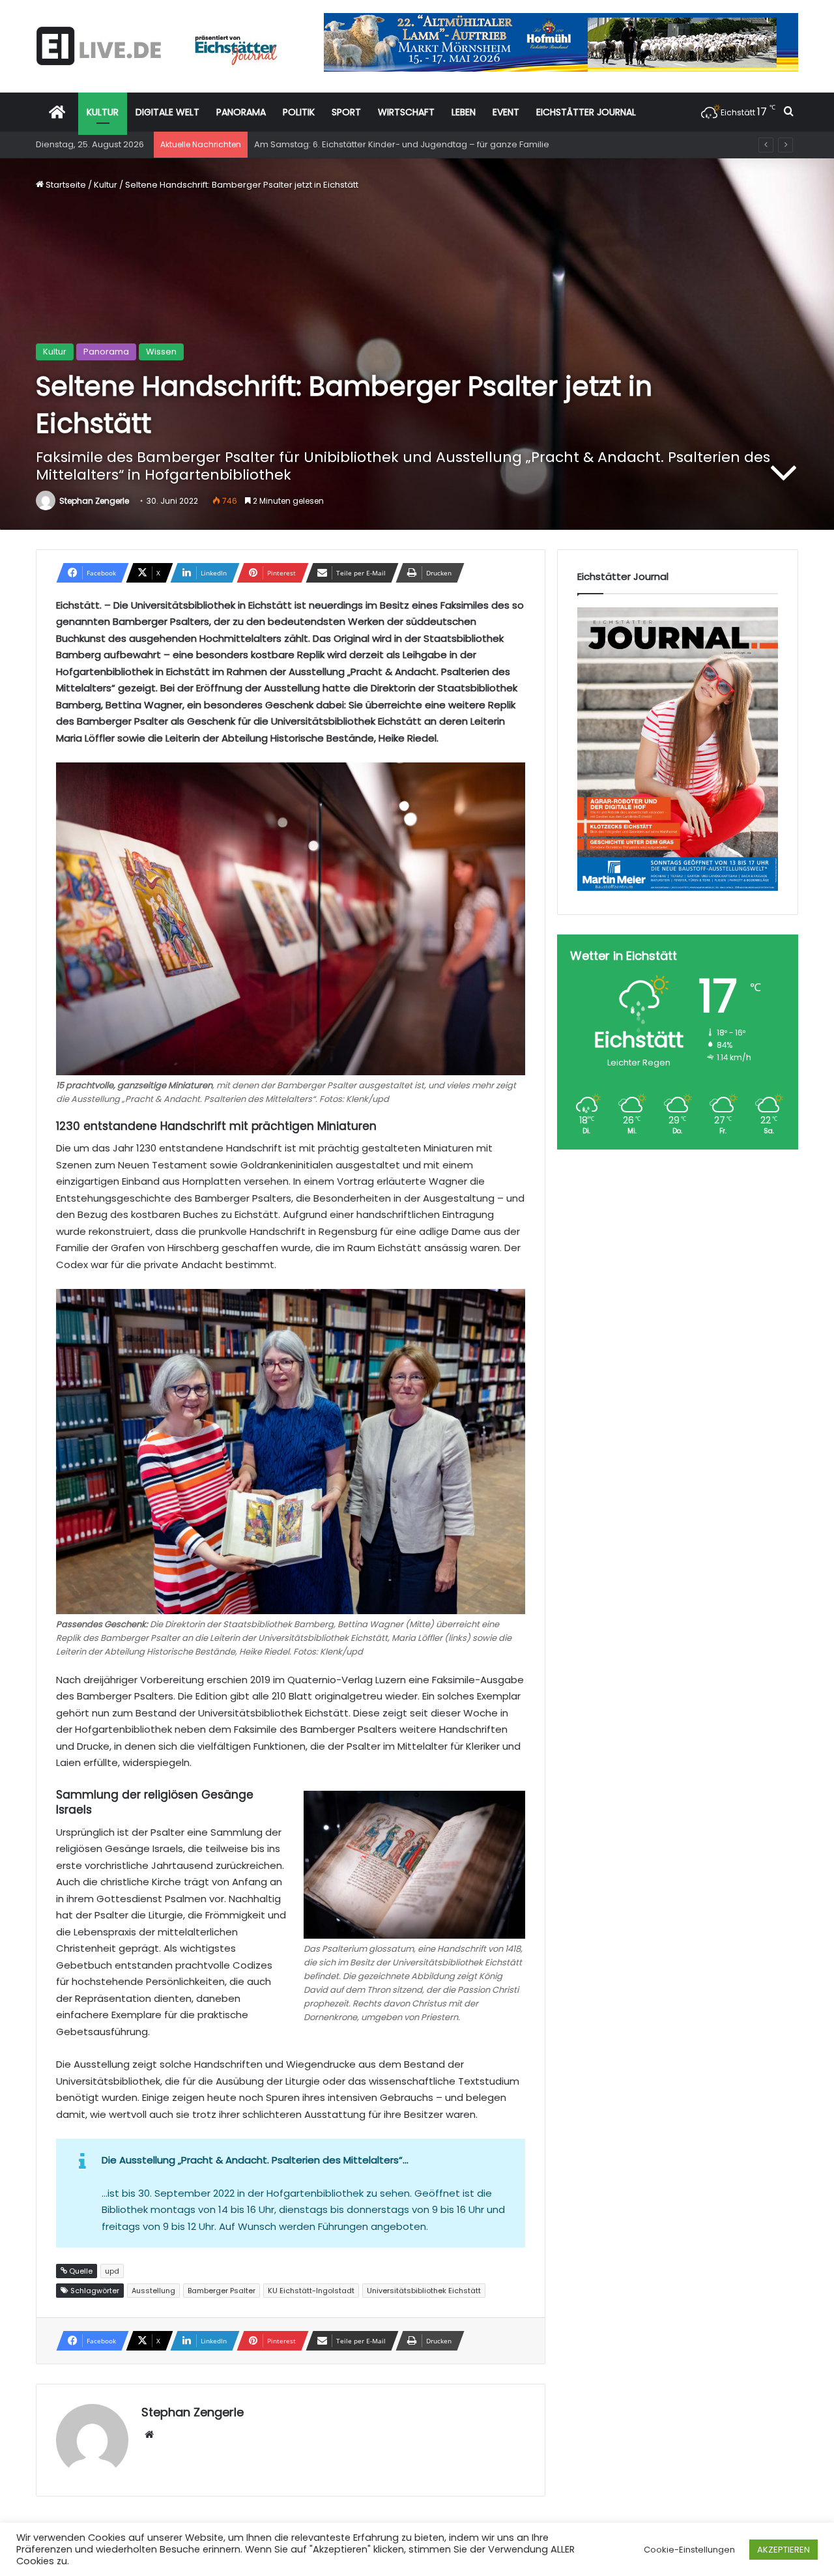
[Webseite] (149, 2435)
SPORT (346, 112)
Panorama (106, 352)
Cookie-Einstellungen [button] (689, 2550)
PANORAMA (241, 112)
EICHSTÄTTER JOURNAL (586, 112)
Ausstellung (153, 2291)
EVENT (506, 112)
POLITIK (299, 112)
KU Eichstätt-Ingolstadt (311, 2291)
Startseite (65, 185)
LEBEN (464, 112)
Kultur (106, 185)
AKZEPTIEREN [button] (784, 2550)
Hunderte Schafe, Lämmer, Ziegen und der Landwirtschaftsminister (395, 144)
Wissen (161, 352)
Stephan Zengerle (94, 501)
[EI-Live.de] (156, 46)
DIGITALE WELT (167, 112)
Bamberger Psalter (222, 2291)
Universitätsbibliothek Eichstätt (424, 2291)
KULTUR (103, 112)
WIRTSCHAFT (406, 112)
